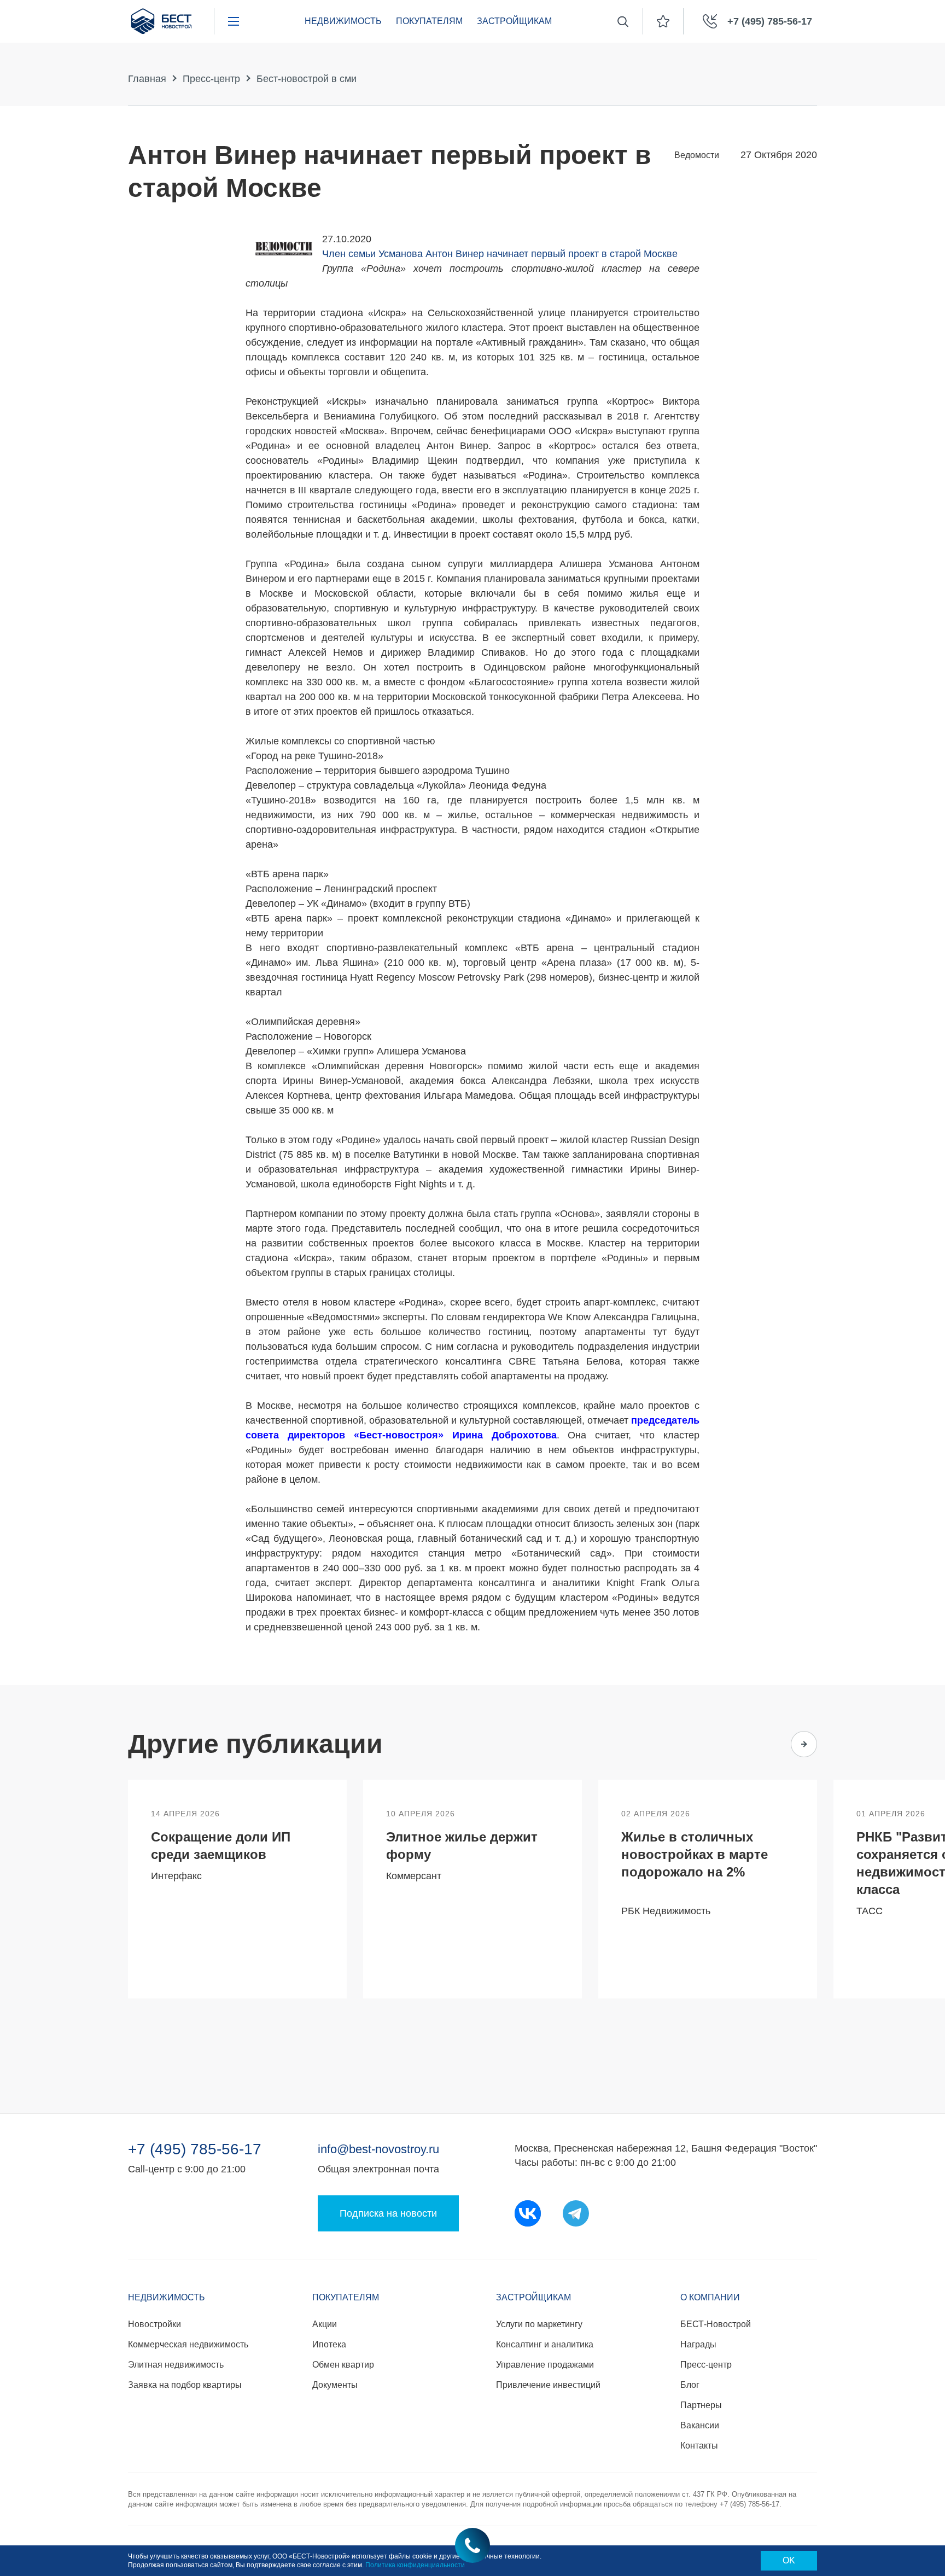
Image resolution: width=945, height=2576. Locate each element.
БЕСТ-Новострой (716, 2324)
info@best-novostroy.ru (378, 2149)
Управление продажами (545, 2365)
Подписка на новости (388, 2213)
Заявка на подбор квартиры (185, 2385)
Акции (325, 2324)
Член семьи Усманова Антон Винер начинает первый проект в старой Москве (500, 254)
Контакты (699, 2446)
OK (789, 2560)
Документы (335, 2385)
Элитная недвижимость (176, 2365)
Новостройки (154, 2324)
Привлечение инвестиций (548, 2385)
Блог (690, 2385)
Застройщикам (514, 21)
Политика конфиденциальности (415, 2565)
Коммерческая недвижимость (188, 2344)
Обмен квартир (343, 2365)
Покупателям (429, 21)
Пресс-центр (211, 79)
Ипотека (329, 2344)
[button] (761, 1744)
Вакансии (700, 2425)
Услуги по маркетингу (539, 2324)
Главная (147, 79)
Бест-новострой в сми (307, 79)
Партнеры (701, 2405)
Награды (698, 2344)
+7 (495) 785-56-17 (195, 2149)
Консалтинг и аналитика (545, 2344)
